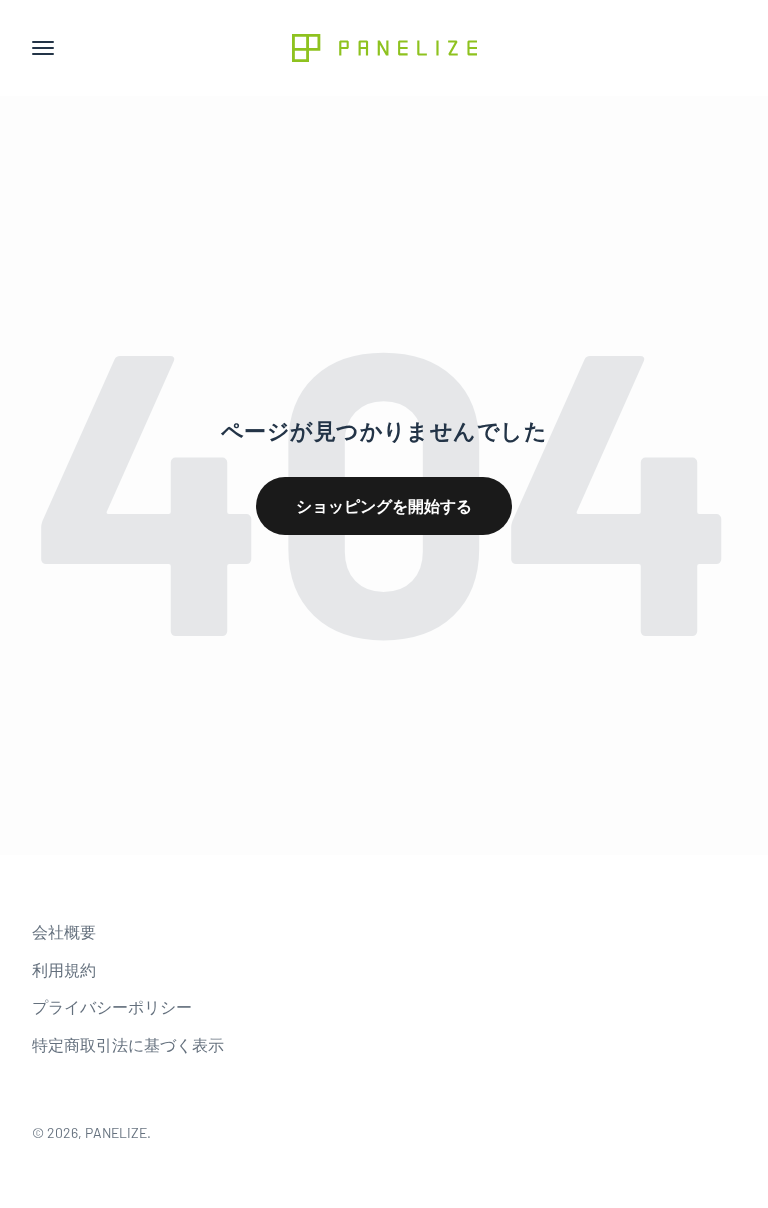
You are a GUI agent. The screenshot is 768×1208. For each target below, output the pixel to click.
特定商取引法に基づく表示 (128, 1044)
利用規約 (64, 969)
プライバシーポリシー (112, 1006)
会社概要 (64, 931)
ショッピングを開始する (384, 505)
